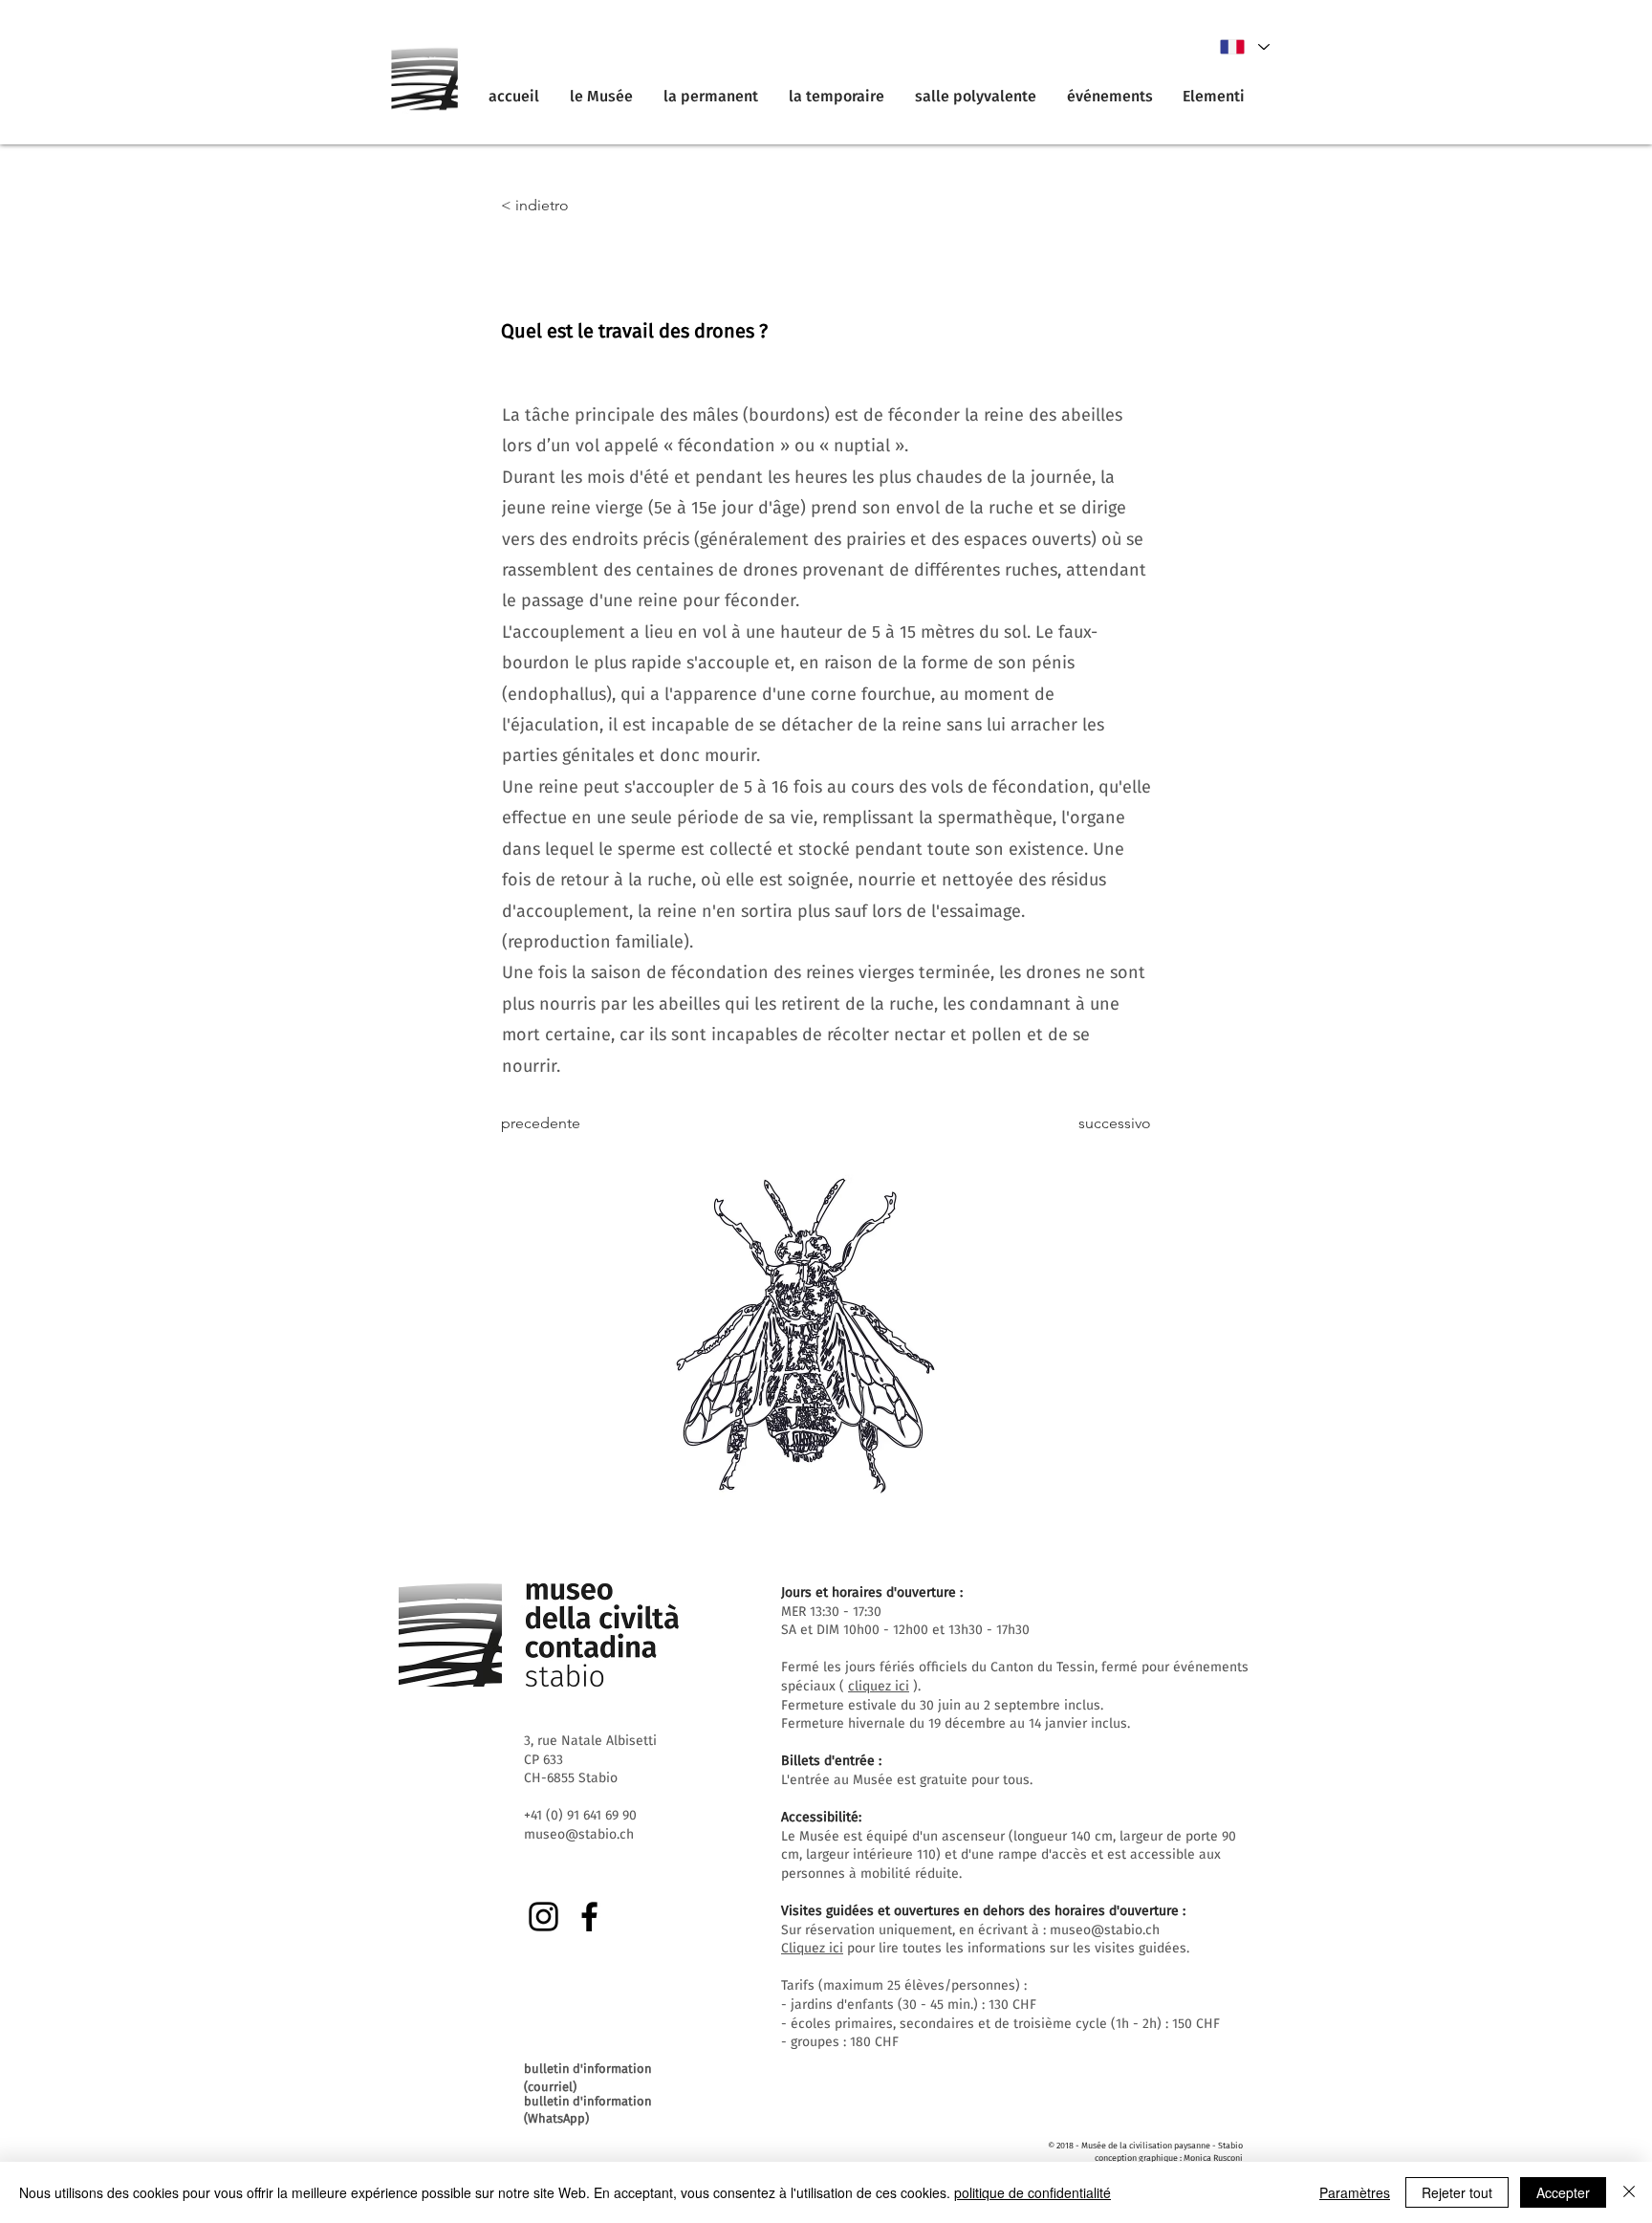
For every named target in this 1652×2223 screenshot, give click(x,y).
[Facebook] (589, 1917)
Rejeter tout (1457, 2192)
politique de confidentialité (1032, 2192)
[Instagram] (543, 1917)
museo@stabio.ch (1105, 1930)
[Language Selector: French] (1244, 47)
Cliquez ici (812, 1948)
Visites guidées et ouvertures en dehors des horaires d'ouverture (980, 1911)
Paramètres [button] (1355, 2192)
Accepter (1563, 2192)
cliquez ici (879, 1686)
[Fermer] (1629, 2192)
